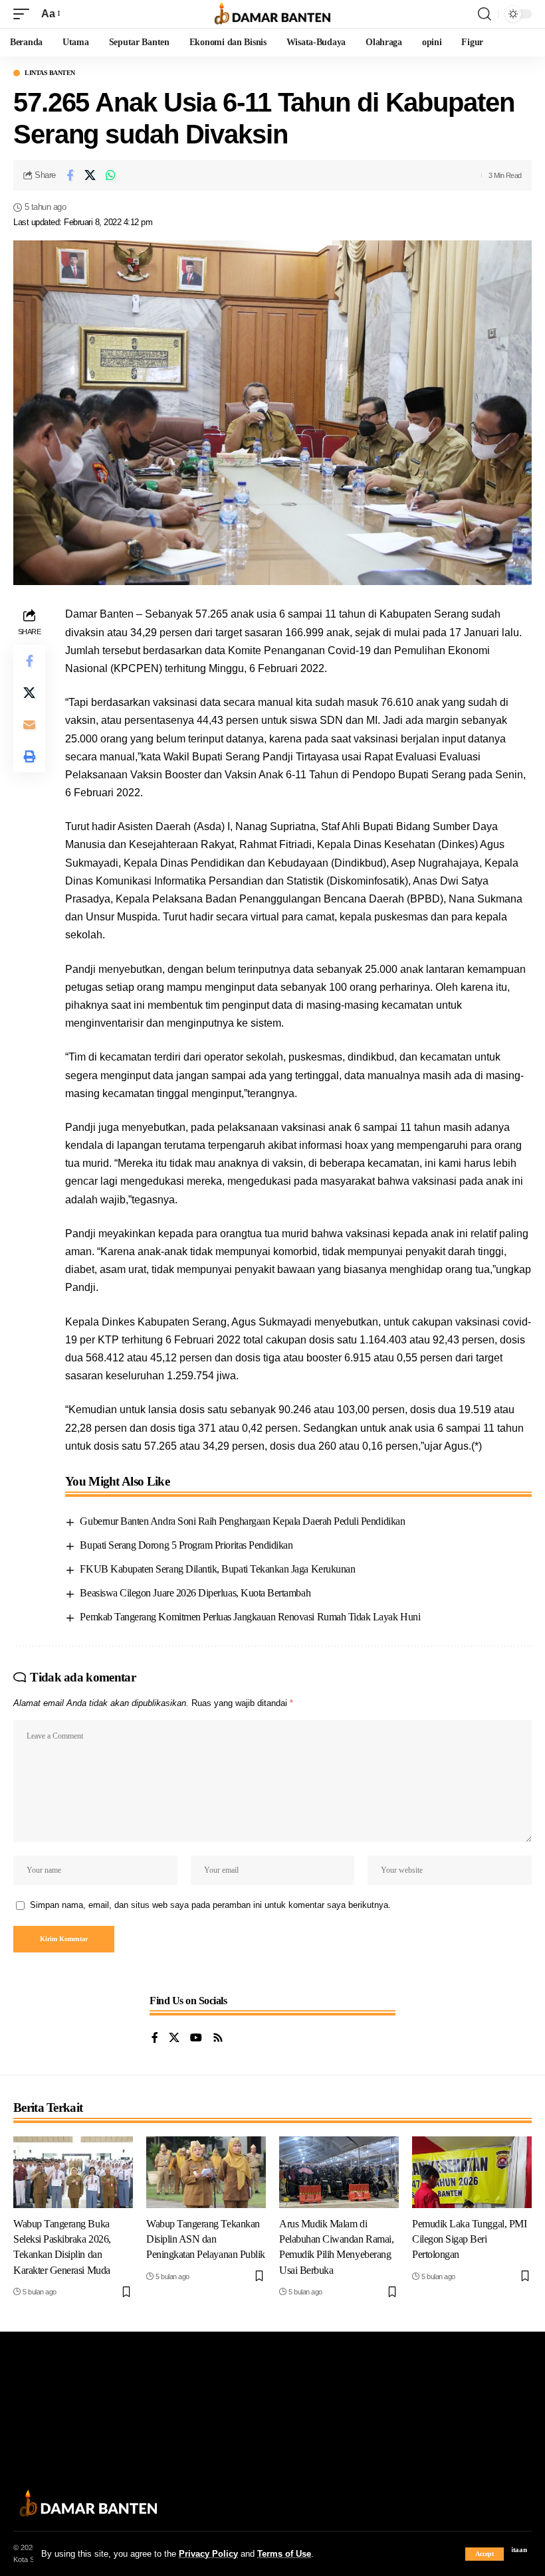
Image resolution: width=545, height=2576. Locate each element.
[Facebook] (155, 2038)
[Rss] (218, 2038)
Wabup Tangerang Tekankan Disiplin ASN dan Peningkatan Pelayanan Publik (206, 2239)
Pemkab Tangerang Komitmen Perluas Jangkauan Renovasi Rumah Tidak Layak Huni (250, 1617)
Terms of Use (284, 2554)
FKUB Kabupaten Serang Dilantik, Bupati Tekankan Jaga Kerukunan (217, 1569)
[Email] (29, 725)
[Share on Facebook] (70, 175)
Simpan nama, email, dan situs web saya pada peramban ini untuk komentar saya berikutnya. (210, 1905)
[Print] (29, 756)
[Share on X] (90, 175)
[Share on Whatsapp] (111, 175)
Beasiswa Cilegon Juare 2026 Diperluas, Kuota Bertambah (195, 1593)
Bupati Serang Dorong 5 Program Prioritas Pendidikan (186, 1545)
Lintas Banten (50, 73)
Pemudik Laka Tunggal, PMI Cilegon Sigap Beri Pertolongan (469, 2239)
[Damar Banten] (272, 14)
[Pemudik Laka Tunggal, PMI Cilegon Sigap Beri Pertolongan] (472, 2172)
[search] (485, 14)
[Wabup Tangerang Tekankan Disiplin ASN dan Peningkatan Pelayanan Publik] (206, 2172)
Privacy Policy (208, 2554)
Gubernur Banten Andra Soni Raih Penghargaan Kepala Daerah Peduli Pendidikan (242, 1521)
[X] (174, 2038)
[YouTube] (196, 2038)
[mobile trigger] (25, 14)
